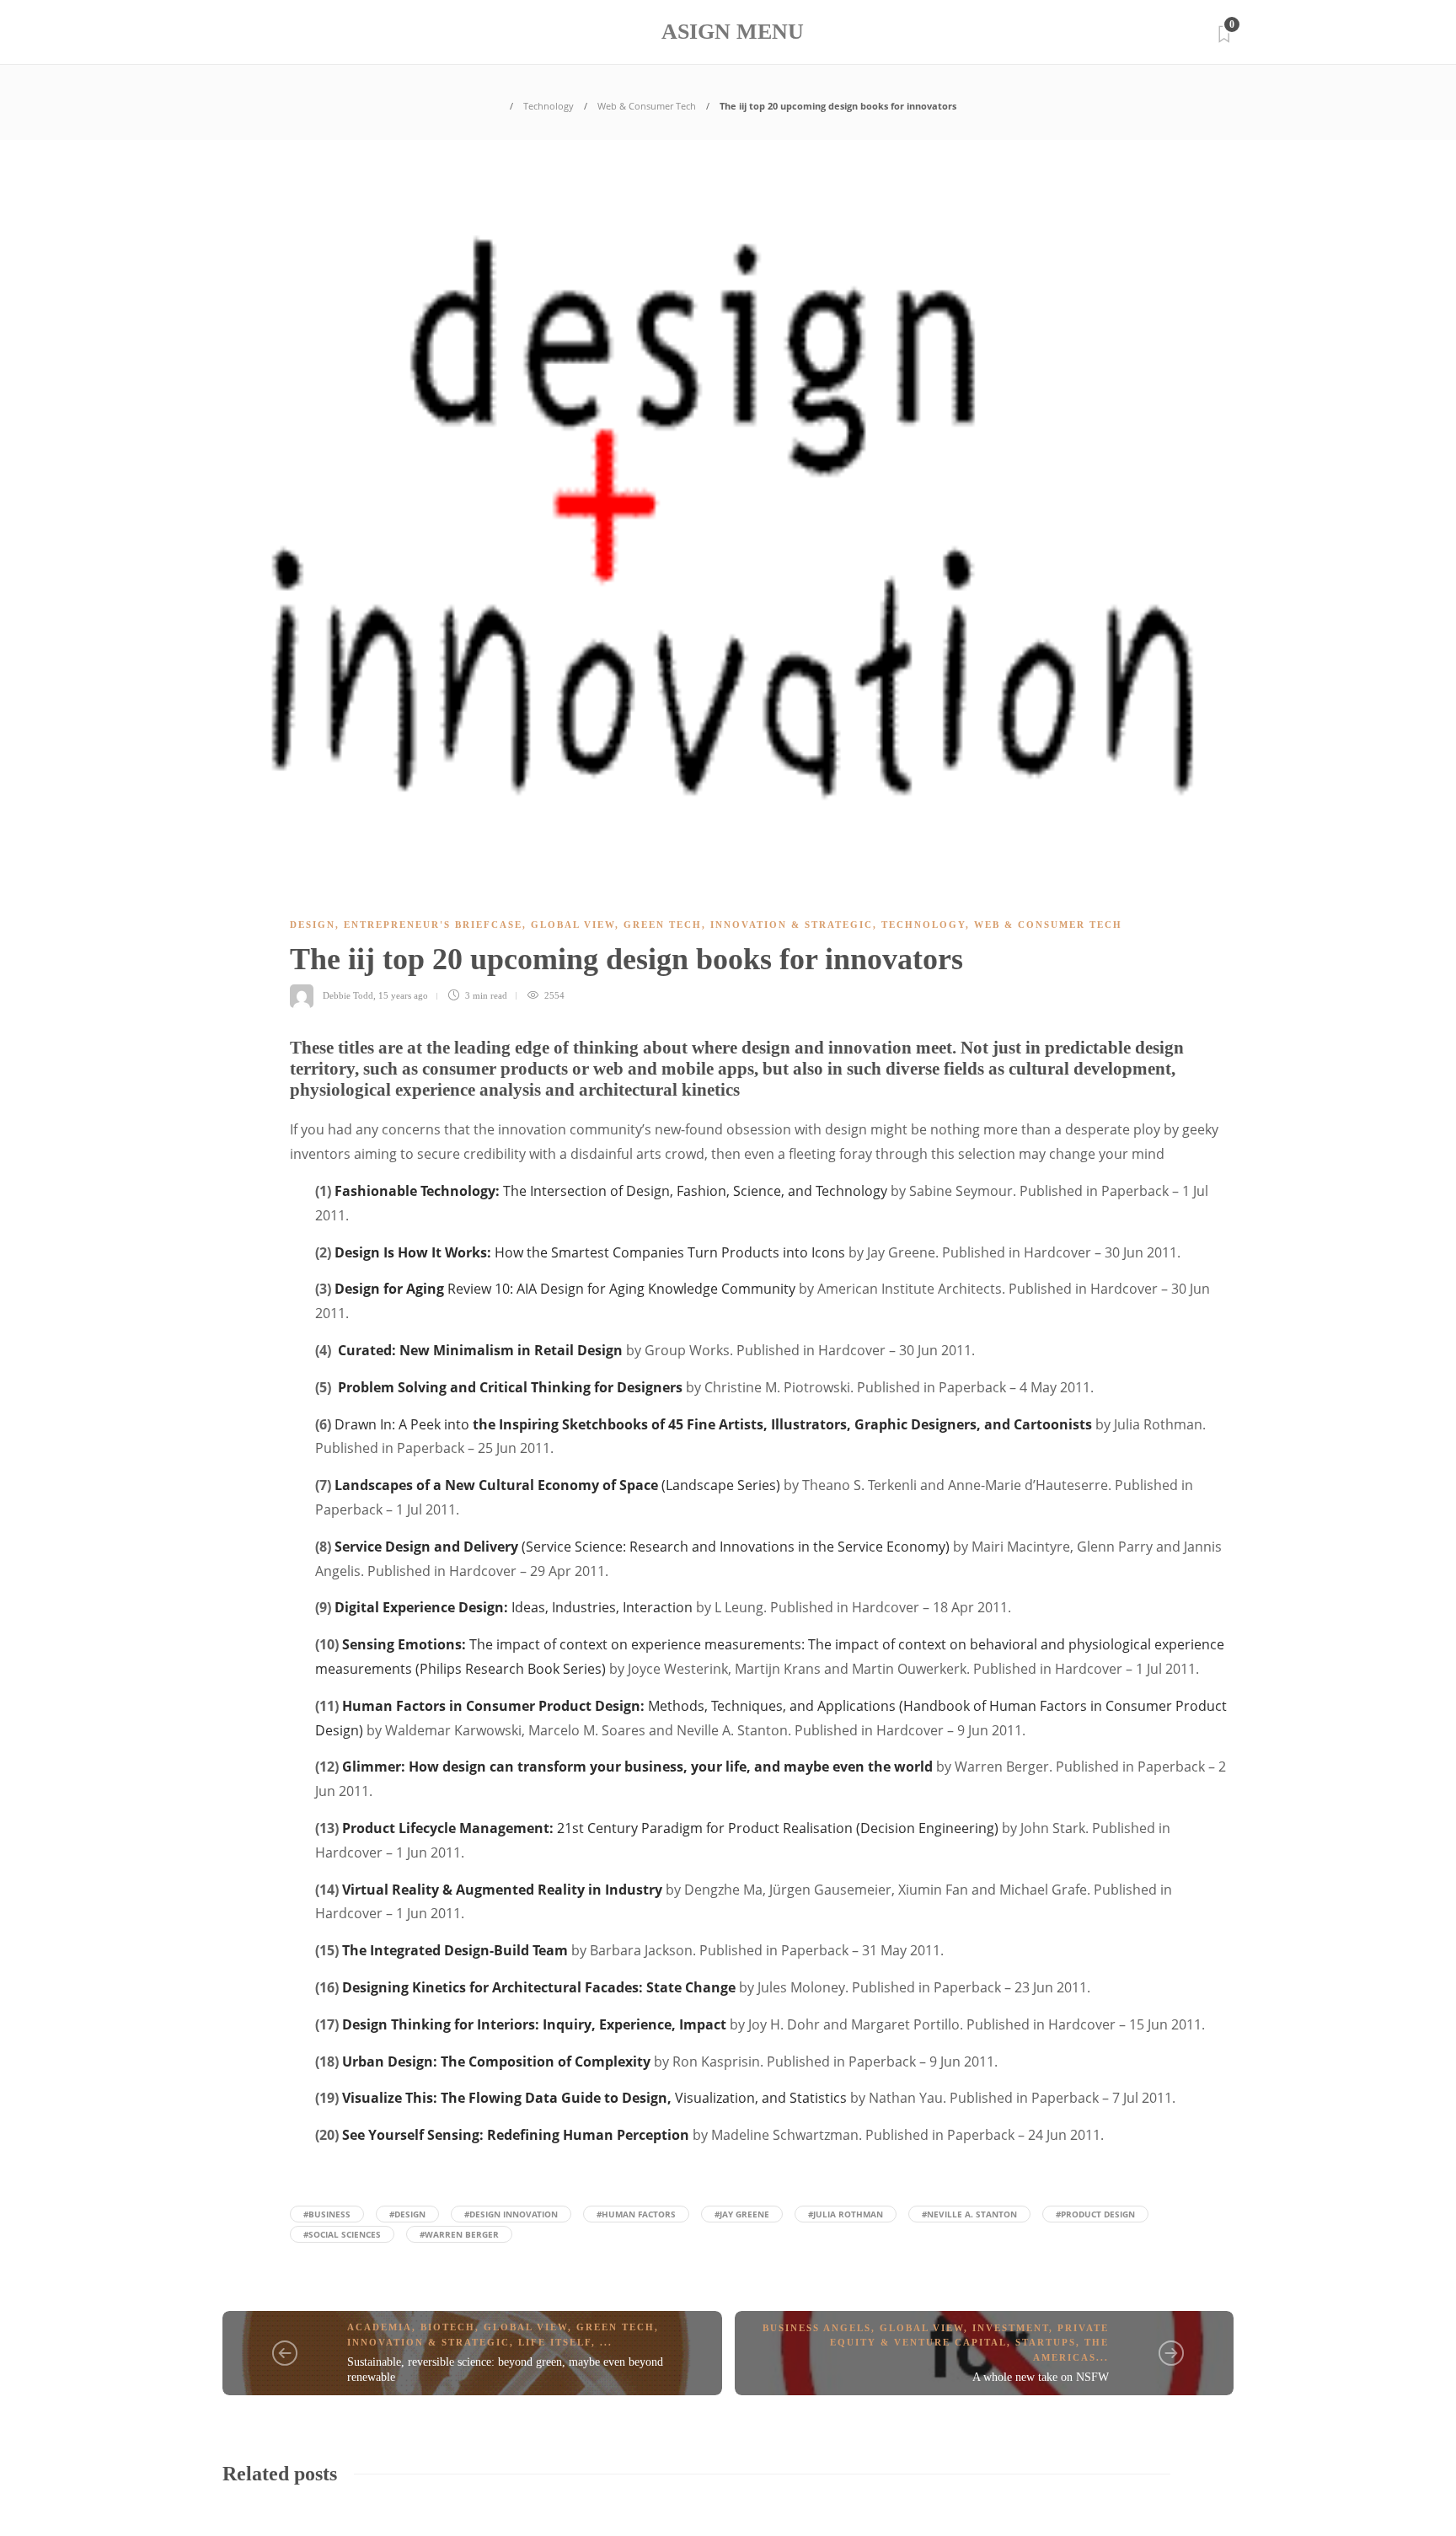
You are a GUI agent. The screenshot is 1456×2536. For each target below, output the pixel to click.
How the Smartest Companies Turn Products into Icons (590, 1252)
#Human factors (636, 2214)
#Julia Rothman (846, 2214)
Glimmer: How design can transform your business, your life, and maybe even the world (637, 1767)
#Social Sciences (342, 2234)
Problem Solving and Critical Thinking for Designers (510, 1387)
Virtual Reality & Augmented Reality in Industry (502, 1890)
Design (313, 925)
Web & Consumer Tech (647, 106)
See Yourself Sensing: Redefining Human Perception (516, 2135)
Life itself (555, 2342)
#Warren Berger (459, 2234)
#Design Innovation (511, 2214)
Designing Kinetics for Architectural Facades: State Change (539, 1987)
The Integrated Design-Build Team (455, 1950)
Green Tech (663, 925)
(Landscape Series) (557, 1485)
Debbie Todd (348, 995)
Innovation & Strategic (792, 925)
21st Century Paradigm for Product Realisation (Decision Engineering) (670, 1828)
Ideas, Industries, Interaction (514, 1607)
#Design (407, 2214)
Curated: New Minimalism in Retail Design (480, 1350)
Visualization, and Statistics (594, 2098)
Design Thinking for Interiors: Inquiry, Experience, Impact (534, 2024)
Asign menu (733, 32)
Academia (380, 2327)
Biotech (448, 2327)
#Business (327, 2214)
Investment (1011, 2328)
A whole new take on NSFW (1041, 2377)
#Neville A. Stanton (969, 2214)
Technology (549, 106)
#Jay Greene (742, 2214)
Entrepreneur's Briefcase (433, 925)
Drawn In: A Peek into (713, 1424)
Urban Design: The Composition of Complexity (496, 2062)
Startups (1046, 2342)
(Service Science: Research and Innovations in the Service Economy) (642, 1547)
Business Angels (817, 2328)
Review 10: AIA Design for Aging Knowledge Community (565, 1289)
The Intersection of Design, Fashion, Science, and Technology (611, 1191)
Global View (573, 925)
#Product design (1095, 2214)
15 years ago (403, 995)
